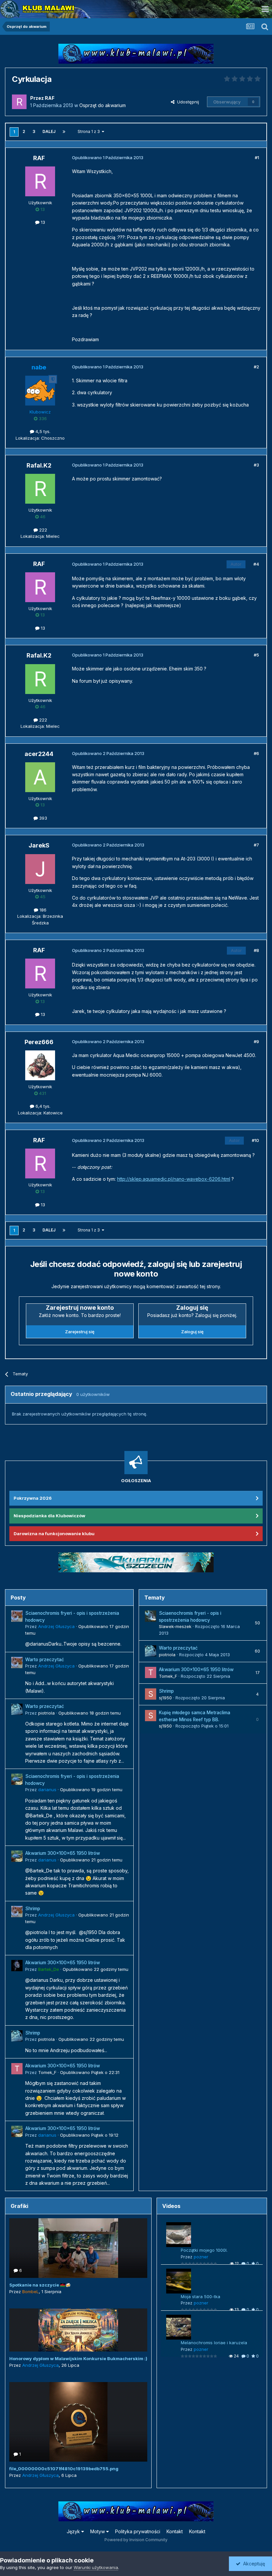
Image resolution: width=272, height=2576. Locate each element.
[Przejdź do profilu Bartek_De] (17, 1966)
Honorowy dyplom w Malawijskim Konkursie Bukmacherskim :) (78, 2358)
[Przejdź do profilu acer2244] (40, 777)
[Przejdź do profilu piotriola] (17, 1709)
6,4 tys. (42, 1106)
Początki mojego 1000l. (204, 2250)
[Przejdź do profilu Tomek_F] (17, 2069)
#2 (256, 367)
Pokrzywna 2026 (33, 1498)
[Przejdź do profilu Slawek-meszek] (151, 1616)
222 (42, 530)
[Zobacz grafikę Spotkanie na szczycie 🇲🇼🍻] (78, 2248)
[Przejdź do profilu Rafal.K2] (40, 489)
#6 (256, 753)
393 (42, 818)
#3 (256, 465)
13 (42, 222)
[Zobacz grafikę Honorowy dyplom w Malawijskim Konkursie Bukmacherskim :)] (78, 2330)
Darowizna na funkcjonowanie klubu (54, 1534)
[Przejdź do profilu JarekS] (40, 869)
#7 (256, 845)
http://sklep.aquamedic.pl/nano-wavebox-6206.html (174, 1179)
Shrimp (33, 1909)
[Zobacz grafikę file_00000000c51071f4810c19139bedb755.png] (78, 2422)
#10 (255, 1140)
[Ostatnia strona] (64, 132)
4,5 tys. (42, 431)
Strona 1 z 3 (90, 131)
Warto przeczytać (45, 1660)
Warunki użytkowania (96, 2567)
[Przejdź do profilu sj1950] (151, 1694)
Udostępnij (187, 102)
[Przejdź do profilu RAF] (19, 102)
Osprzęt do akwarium (102, 105)
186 (42, 910)
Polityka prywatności (138, 2531)
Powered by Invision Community (136, 2540)
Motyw (98, 2531)
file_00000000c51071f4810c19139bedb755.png (64, 2469)
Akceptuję (253, 2564)
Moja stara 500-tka (201, 2296)
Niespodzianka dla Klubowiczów (49, 1516)
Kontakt (175, 2531)
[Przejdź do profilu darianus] (17, 1779)
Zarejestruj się (80, 1332)
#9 (256, 1041)
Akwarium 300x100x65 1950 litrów (63, 1853)
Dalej (49, 131)
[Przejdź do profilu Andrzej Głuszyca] (17, 1616)
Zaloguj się (192, 1332)
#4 (256, 564)
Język (74, 2531)
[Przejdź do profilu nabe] (40, 391)
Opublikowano (90, 1713)
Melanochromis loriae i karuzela (214, 2343)
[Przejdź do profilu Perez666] (40, 1065)
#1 (257, 157)
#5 (256, 655)
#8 (256, 950)
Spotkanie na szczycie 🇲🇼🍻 (40, 2285)
